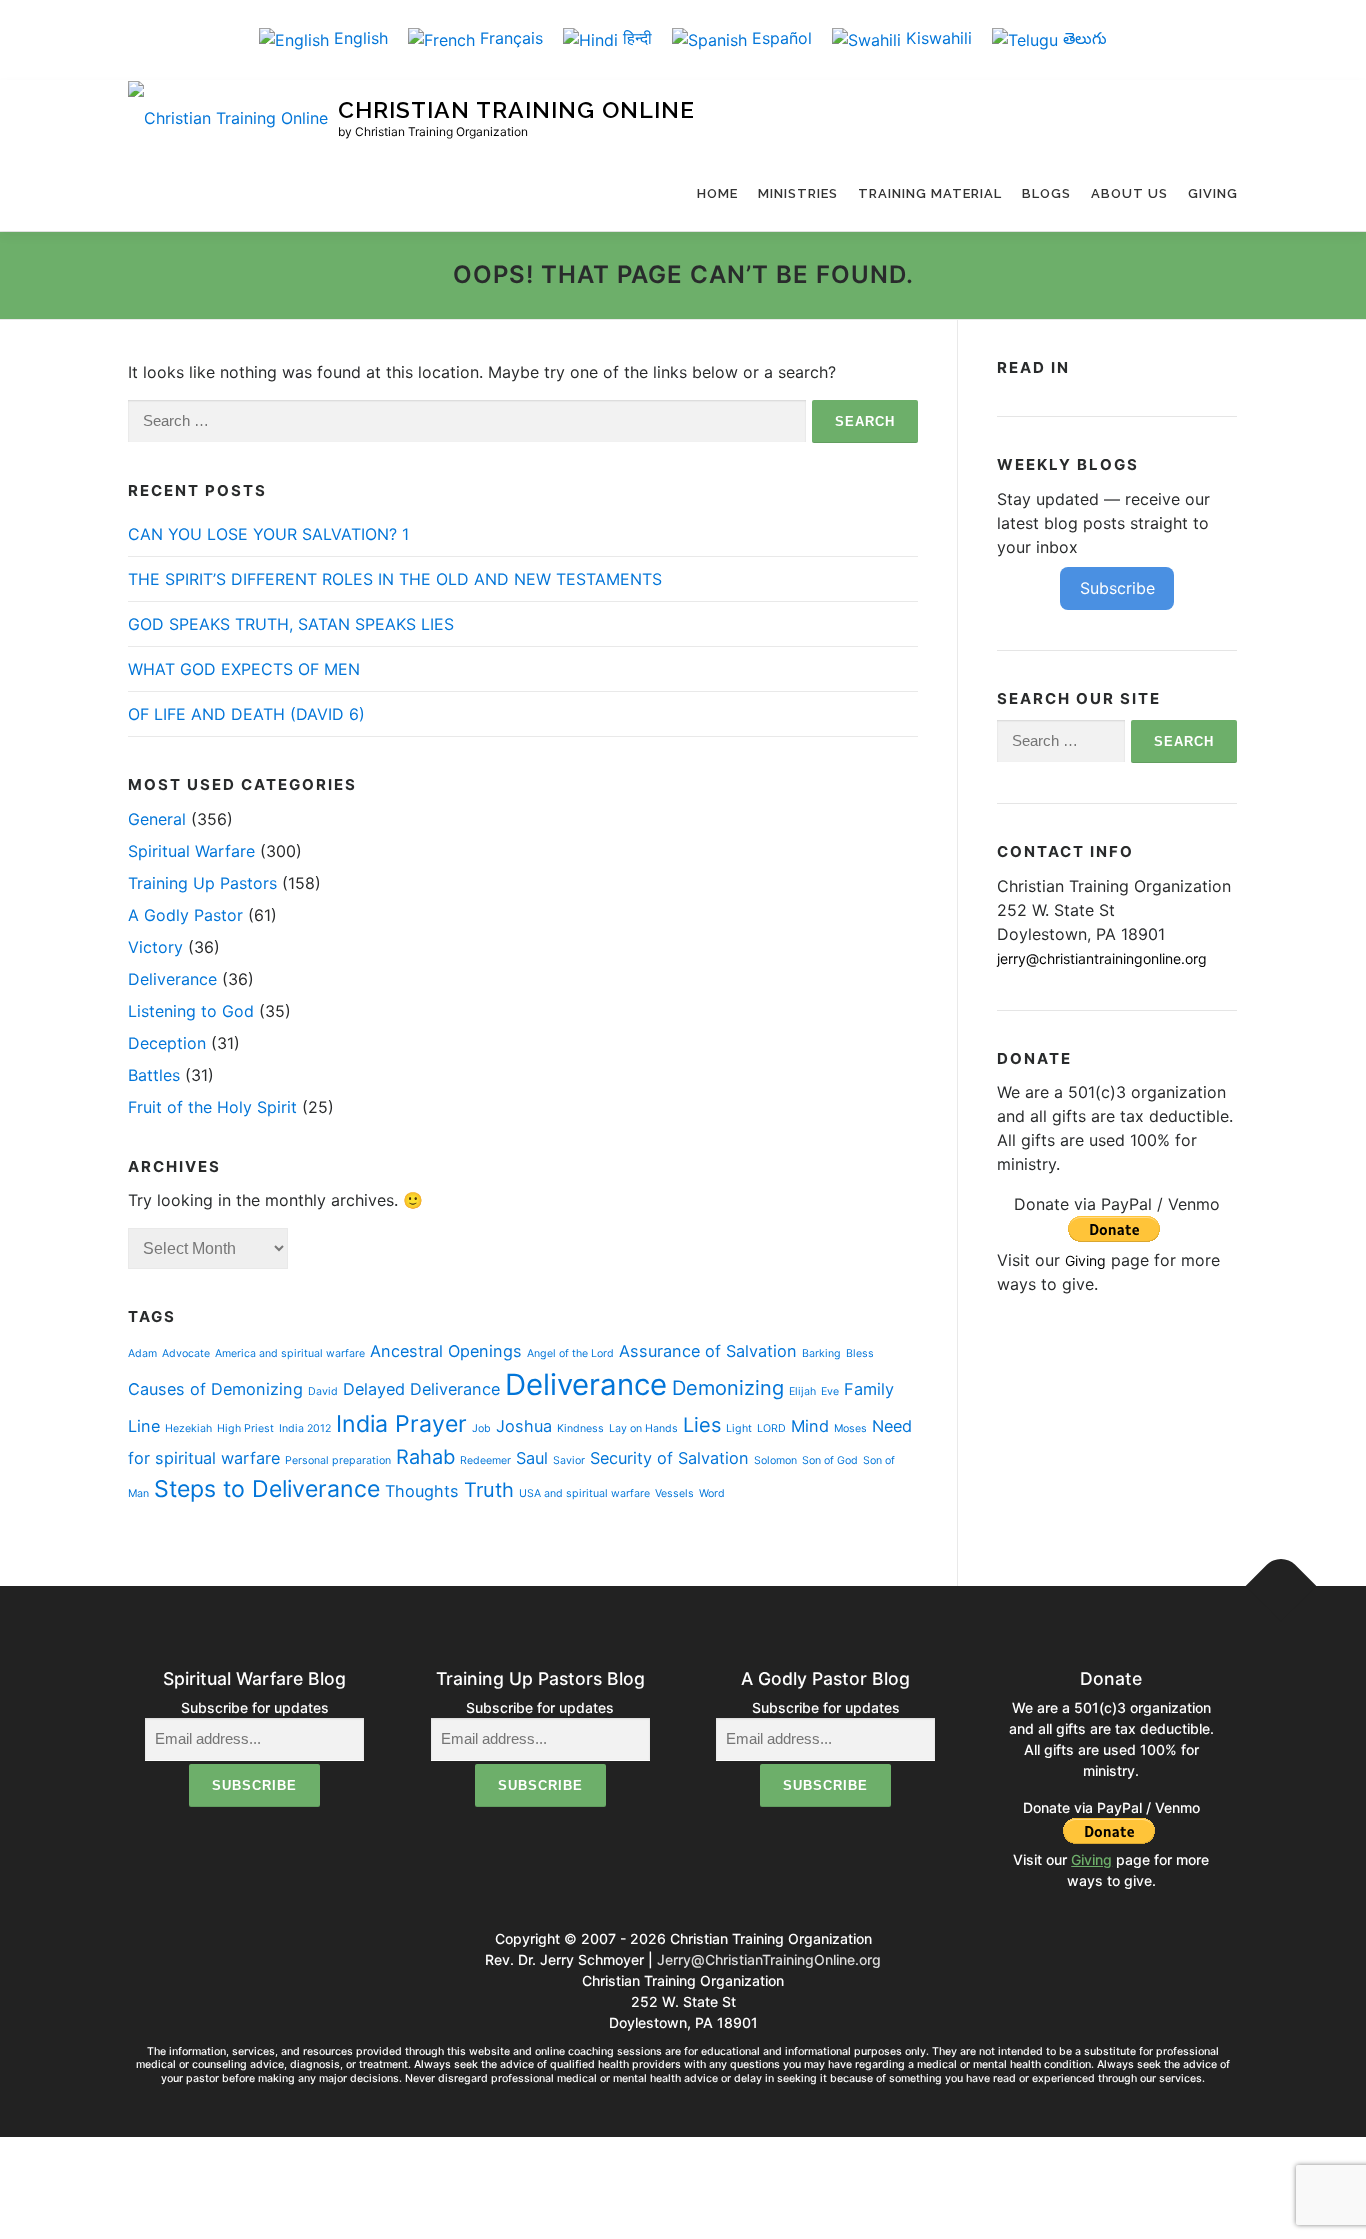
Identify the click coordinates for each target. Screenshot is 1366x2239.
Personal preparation (338, 1460)
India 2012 (305, 1428)
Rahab (425, 1457)
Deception (167, 1043)
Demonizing (728, 1388)
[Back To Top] (1281, 1586)
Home (717, 193)
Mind (810, 1426)
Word (712, 1493)
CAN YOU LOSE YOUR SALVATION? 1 (268, 534)
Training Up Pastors (202, 883)
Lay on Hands (643, 1428)
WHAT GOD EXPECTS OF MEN (244, 669)
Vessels (674, 1493)
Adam (142, 1353)
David (323, 1391)
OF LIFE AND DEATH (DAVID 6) (246, 714)
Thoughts (422, 1491)
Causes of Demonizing (215, 1389)
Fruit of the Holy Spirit (212, 1107)
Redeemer (485, 1460)
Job (481, 1428)
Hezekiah (188, 1428)
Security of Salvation (669, 1458)
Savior (569, 1460)
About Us (1129, 193)
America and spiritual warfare (290, 1353)
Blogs (1046, 193)
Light (739, 1428)
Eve (830, 1391)
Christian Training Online (516, 110)
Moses (850, 1428)
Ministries (798, 193)
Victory (155, 947)
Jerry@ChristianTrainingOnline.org (769, 1959)
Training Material (930, 193)
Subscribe (1117, 588)
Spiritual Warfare (191, 851)
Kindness (580, 1428)
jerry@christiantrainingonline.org (1102, 958)
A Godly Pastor (185, 915)
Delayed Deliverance (421, 1389)
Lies (702, 1425)
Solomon (775, 1460)
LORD (771, 1428)
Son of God (830, 1460)
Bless (860, 1353)
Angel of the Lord (570, 1353)
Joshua (524, 1426)
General (157, 819)
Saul (532, 1458)
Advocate (186, 1353)
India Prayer (401, 1424)
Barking (821, 1353)
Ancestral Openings (446, 1351)
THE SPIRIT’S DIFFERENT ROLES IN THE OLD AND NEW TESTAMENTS (395, 579)
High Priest (245, 1428)
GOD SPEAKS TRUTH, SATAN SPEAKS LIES (291, 624)
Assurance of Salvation (708, 1351)
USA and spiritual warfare (584, 1493)
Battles (154, 1075)
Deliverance (172, 979)
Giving (1213, 193)
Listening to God (191, 1011)
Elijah (802, 1391)
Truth (489, 1490)
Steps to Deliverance (267, 1489)
